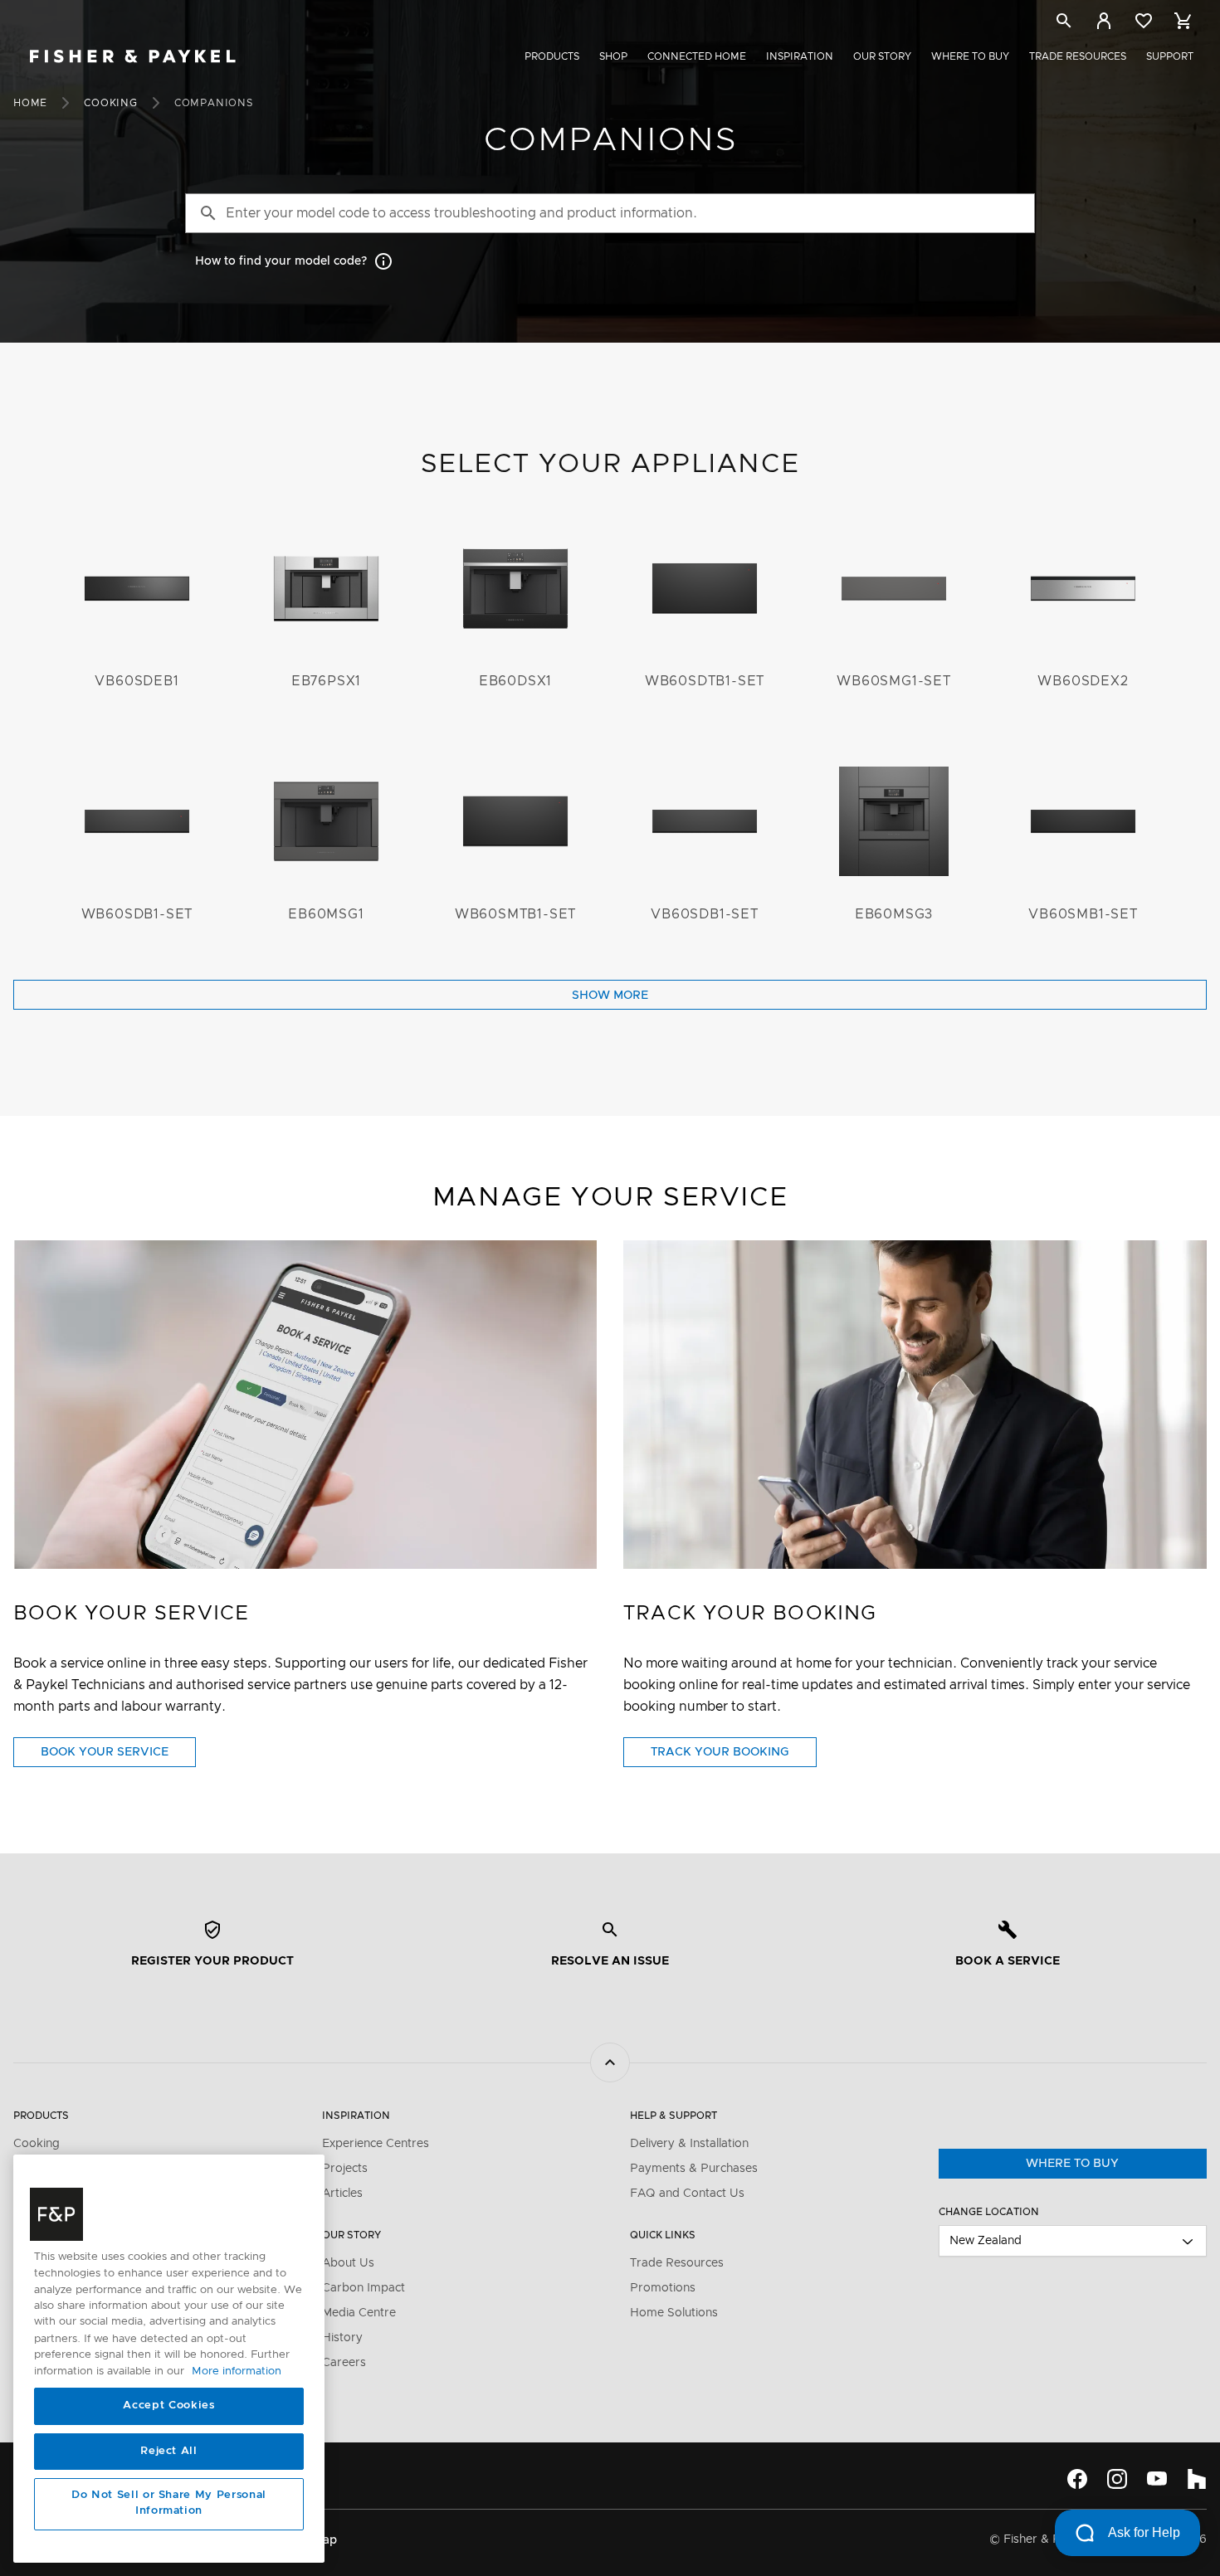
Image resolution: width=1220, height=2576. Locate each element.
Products (552, 56)
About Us (348, 2263)
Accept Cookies (168, 2406)
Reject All (169, 2451)
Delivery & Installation (689, 2144)
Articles (342, 2194)
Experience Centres (376, 2144)
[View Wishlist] (1144, 21)
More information (237, 2371)
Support (1170, 56)
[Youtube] (1157, 2479)
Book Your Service (118, 1756)
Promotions (663, 2288)
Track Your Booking (734, 1756)
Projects (345, 2169)
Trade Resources (1078, 56)
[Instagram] (1117, 2479)
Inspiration (800, 56)
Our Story (882, 56)
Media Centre (359, 2313)
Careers (344, 2363)
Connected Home (697, 56)
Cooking (111, 103)
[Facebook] (1077, 2479)
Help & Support (673, 2116)
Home (30, 103)
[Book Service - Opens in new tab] (305, 1404)
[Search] (1064, 24)
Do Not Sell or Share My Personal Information (169, 2503)
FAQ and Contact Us (687, 2194)
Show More (610, 996)
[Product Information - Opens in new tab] (915, 1404)
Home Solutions (674, 2313)
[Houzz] (1197, 2479)
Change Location (989, 2212)
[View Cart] (1183, 21)
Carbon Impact (364, 2288)
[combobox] (1073, 2241)
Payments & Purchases (694, 2169)
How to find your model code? (281, 261)
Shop (613, 56)
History (342, 2338)
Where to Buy (970, 56)
